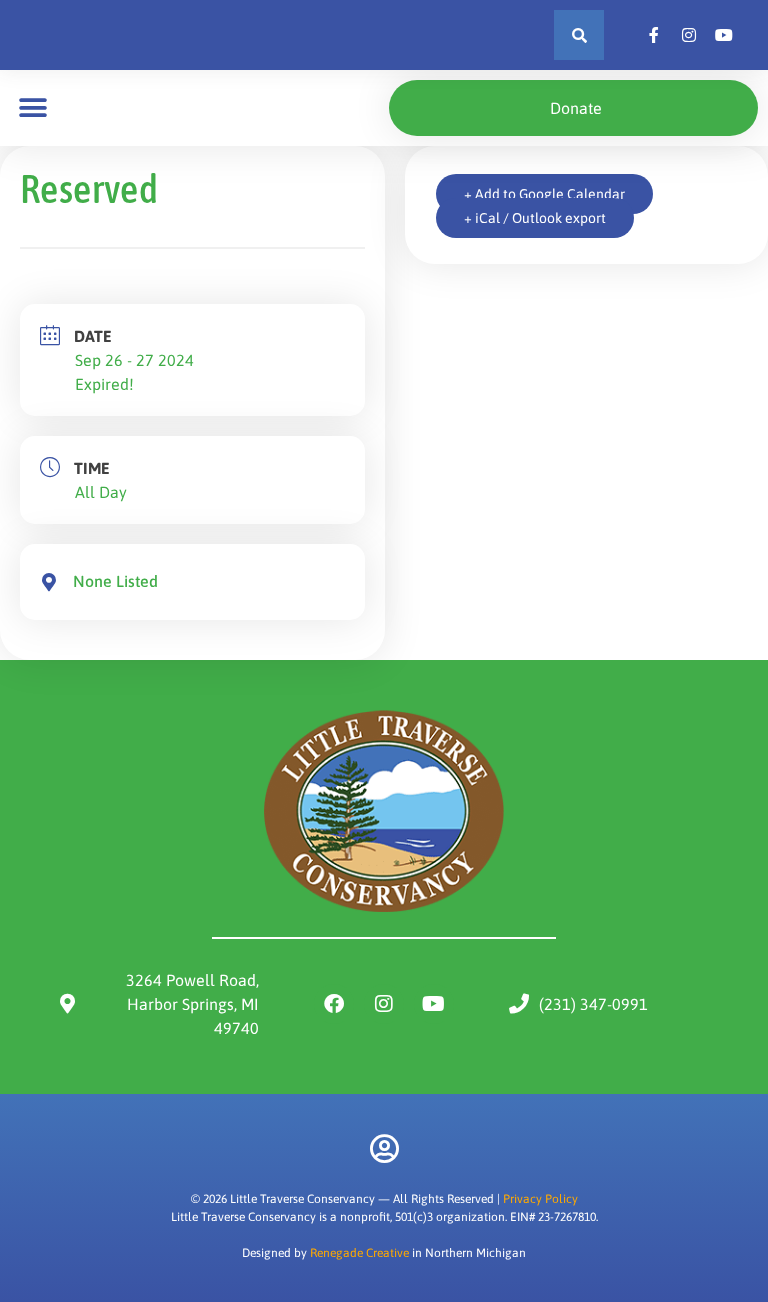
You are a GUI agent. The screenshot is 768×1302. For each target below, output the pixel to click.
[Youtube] (434, 1004)
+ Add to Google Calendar (544, 194)
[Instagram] (384, 1004)
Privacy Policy (540, 1199)
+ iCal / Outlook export (535, 218)
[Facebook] (334, 1004)
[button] (579, 35)
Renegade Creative (359, 1253)
